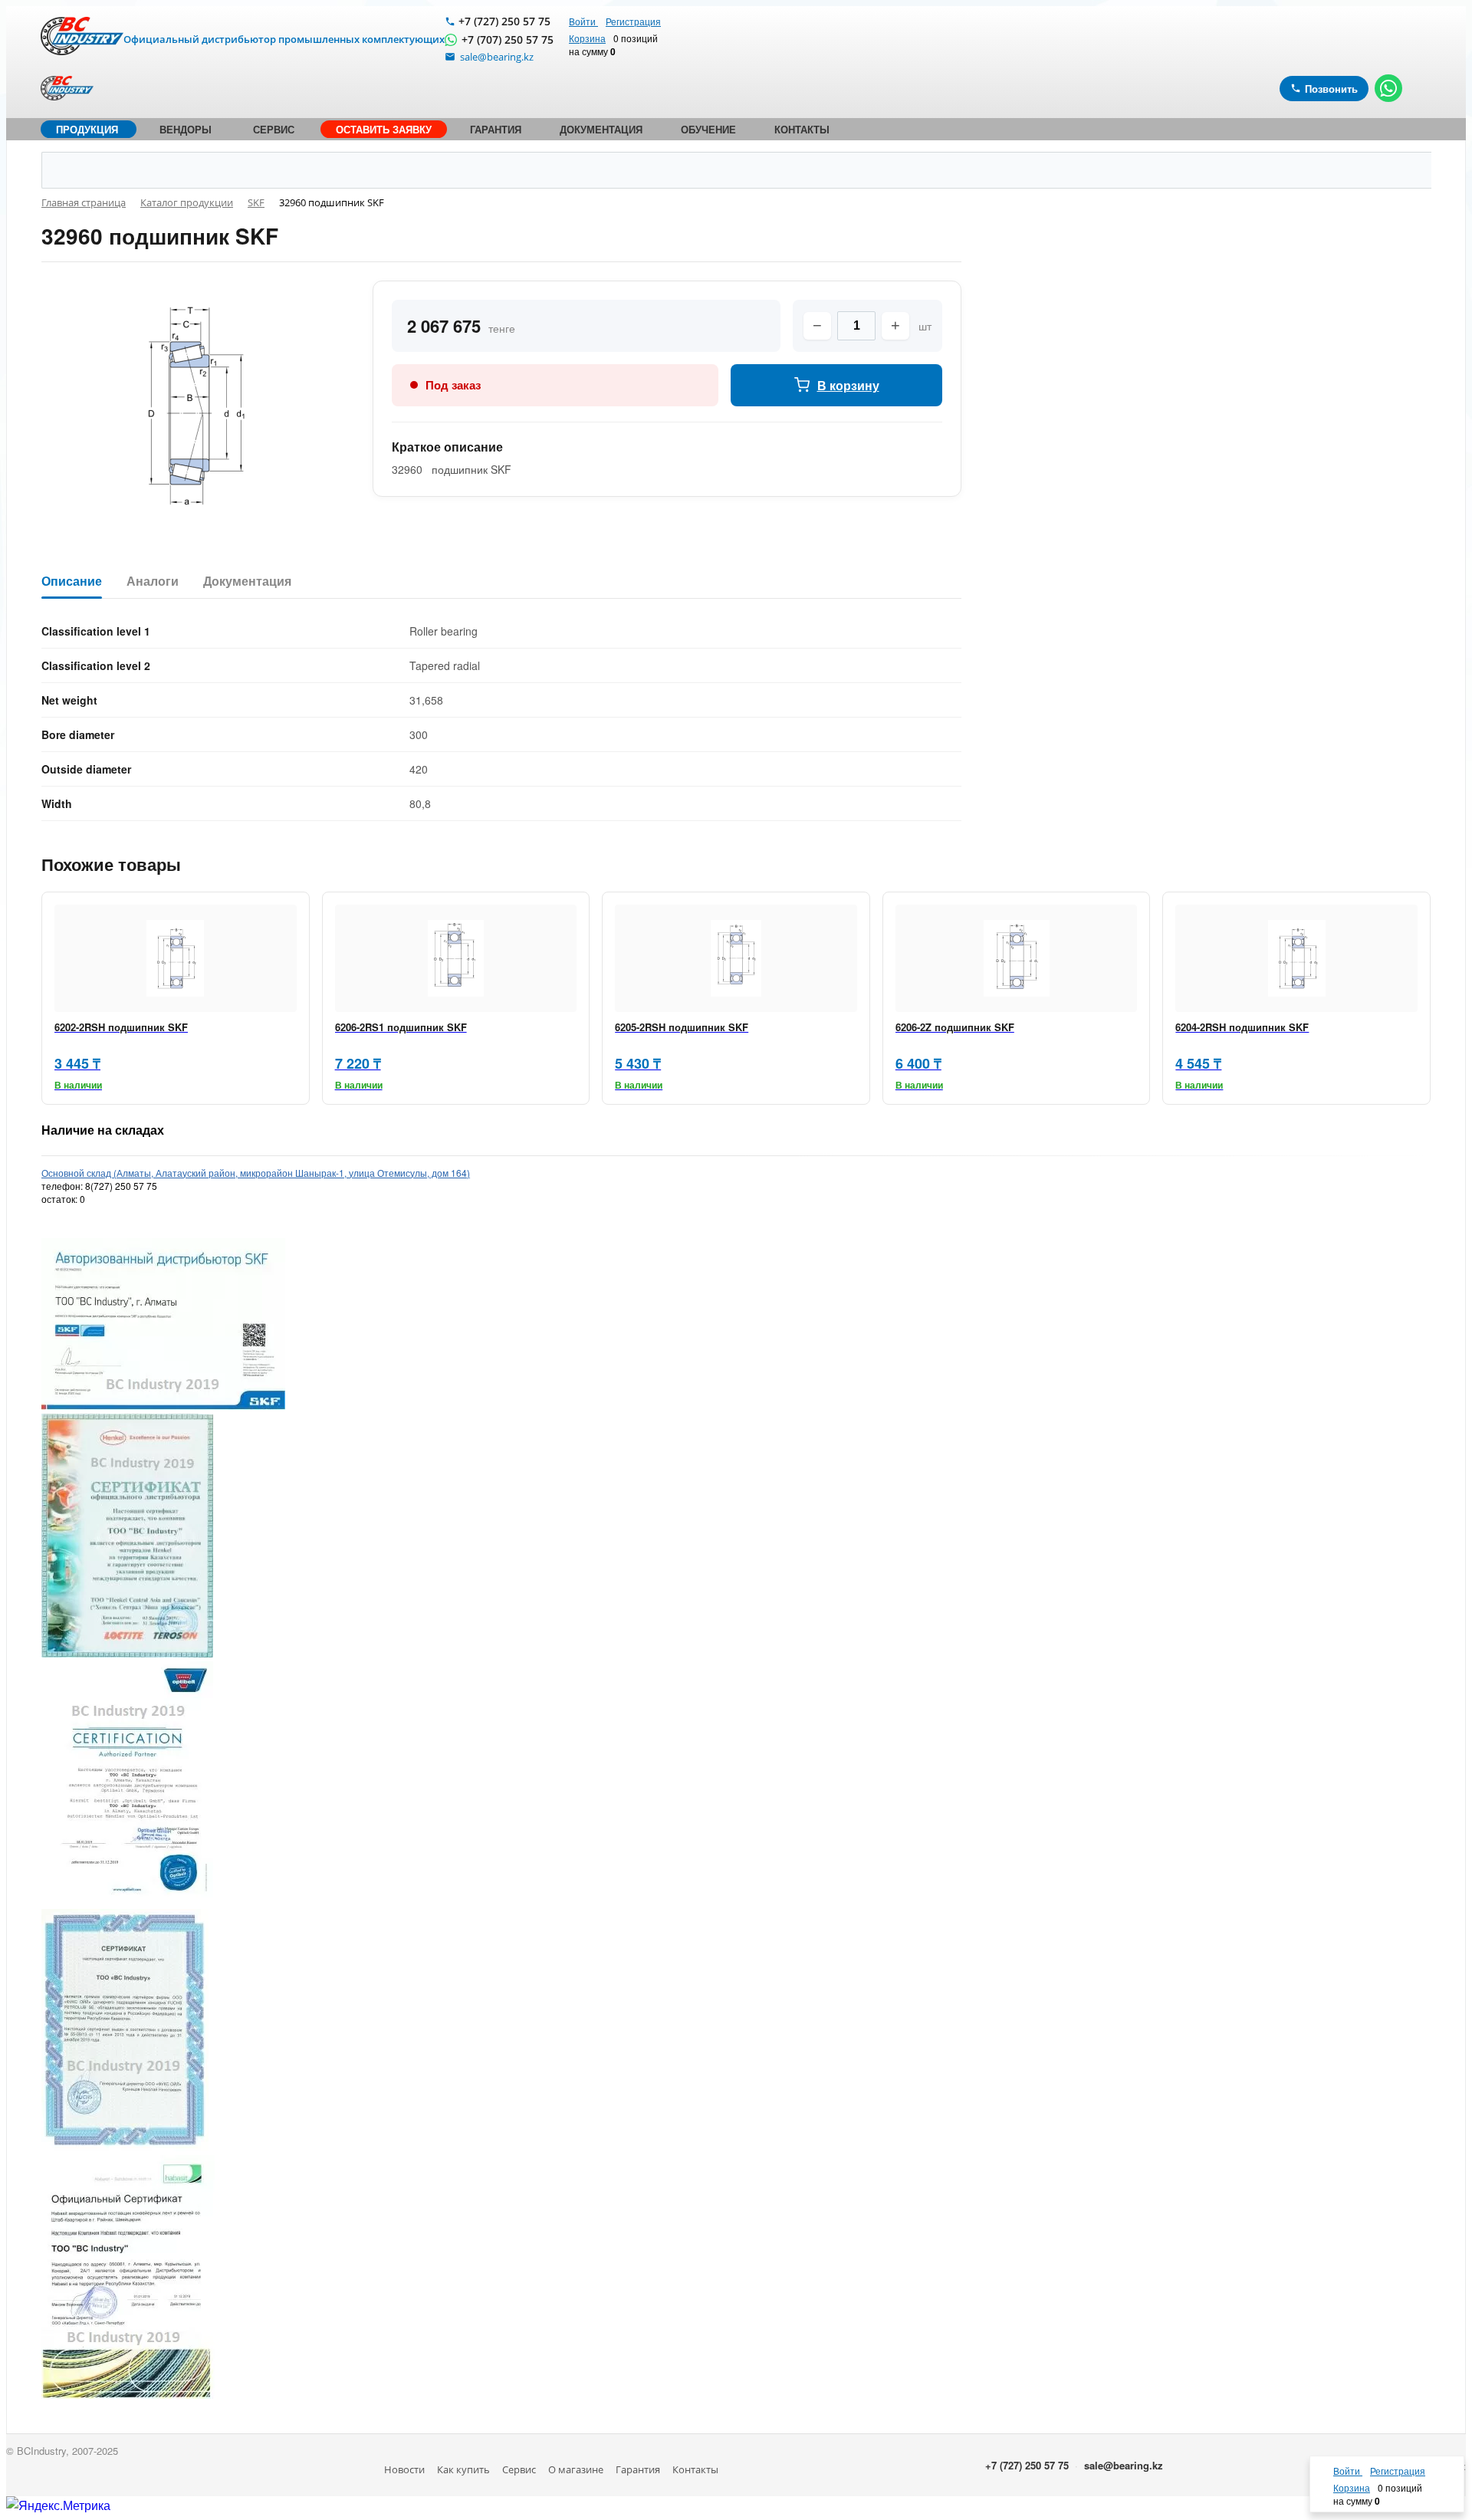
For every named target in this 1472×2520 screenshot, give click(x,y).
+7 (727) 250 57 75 (504, 21)
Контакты (695, 2469)
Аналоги (153, 582)
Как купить (463, 2469)
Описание (72, 582)
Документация (247, 582)
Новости (404, 2469)
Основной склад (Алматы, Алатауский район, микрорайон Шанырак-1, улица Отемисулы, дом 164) (256, 1173)
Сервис (519, 2469)
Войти (583, 21)
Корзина (587, 38)
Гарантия (638, 2469)
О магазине (576, 2469)
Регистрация (633, 21)
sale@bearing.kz (1124, 2465)
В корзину (848, 385)
